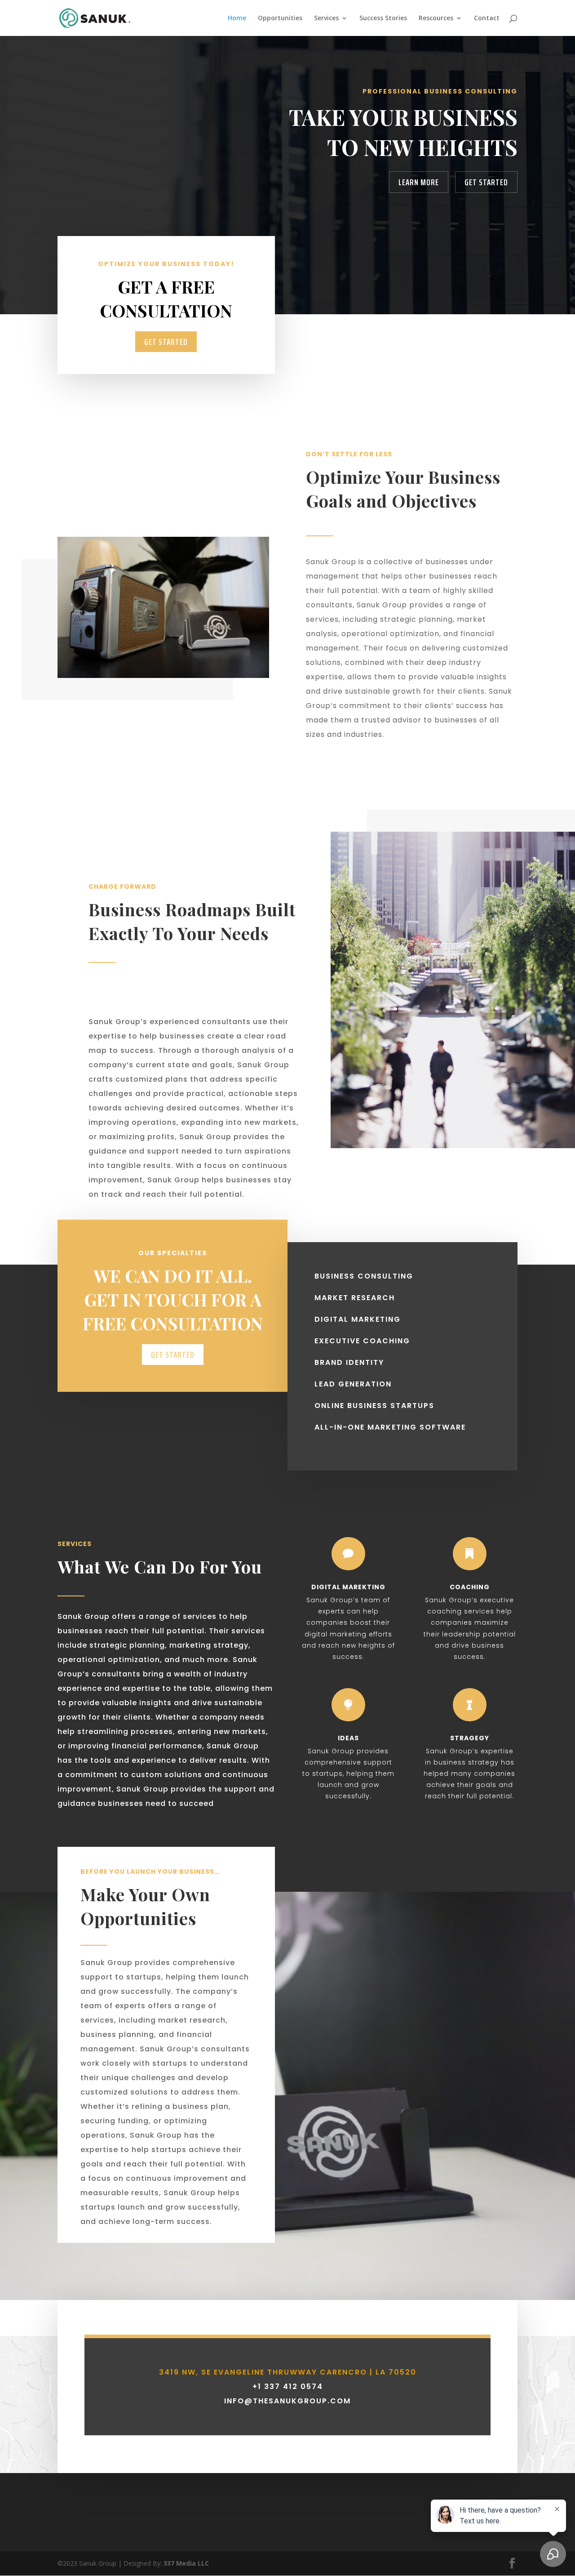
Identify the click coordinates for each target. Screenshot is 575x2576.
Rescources (436, 18)
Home (237, 18)
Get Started (486, 182)
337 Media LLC (186, 2563)
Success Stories (383, 18)
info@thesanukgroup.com (287, 2401)
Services (326, 18)
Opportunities (280, 18)
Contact (487, 18)
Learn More (419, 182)
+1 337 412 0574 (288, 2387)
